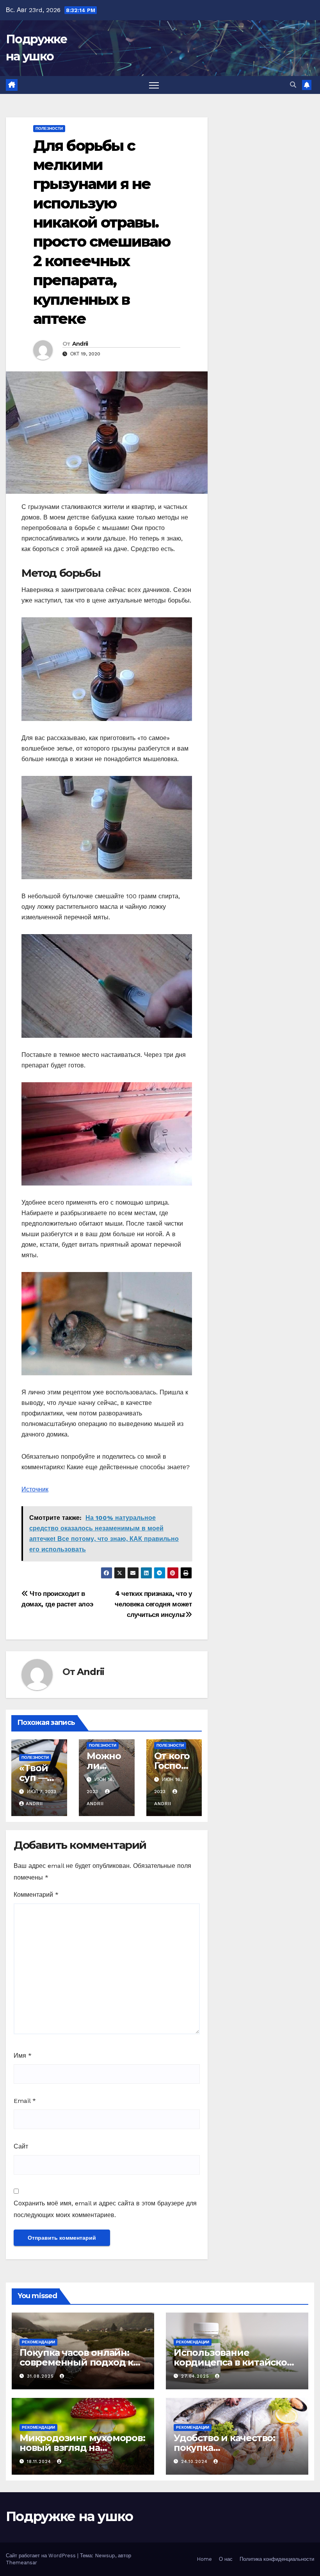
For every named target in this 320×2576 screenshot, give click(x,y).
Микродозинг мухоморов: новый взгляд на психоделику (82, 2448)
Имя (23, 2056)
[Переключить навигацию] (154, 85)
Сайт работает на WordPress (42, 2556)
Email (25, 2101)
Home (204, 2559)
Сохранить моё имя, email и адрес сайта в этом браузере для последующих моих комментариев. (105, 2209)
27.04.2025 (196, 2376)
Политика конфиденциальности (277, 2559)
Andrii (80, 344)
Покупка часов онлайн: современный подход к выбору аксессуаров (76, 2362)
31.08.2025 (41, 2376)
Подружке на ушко (69, 2516)
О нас (226, 2559)
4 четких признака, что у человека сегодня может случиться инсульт (153, 1604)
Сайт (21, 2146)
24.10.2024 (195, 2462)
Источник (35, 1489)
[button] (293, 85)
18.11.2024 (40, 2462)
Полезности (49, 128)
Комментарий (36, 1895)
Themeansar (21, 2563)
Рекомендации (38, 2342)
